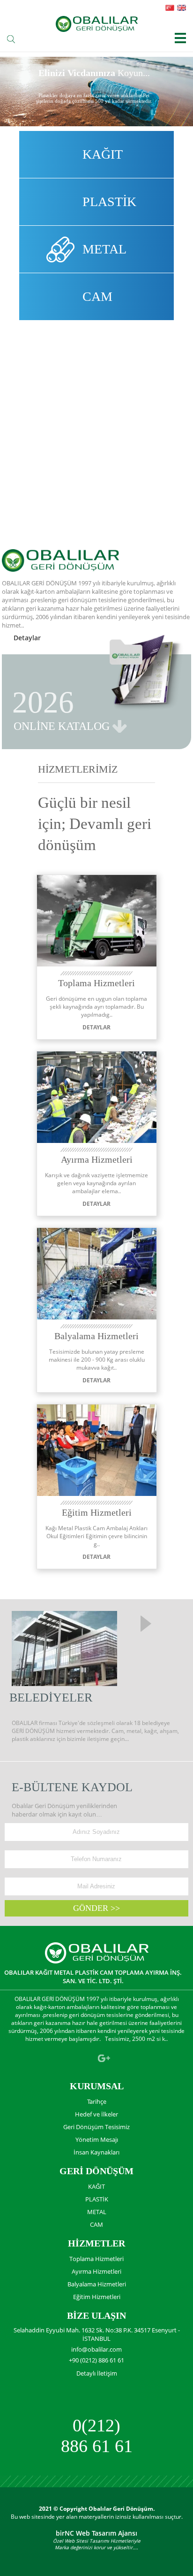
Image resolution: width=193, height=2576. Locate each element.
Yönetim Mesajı (97, 2139)
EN (181, 8)
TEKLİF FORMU (96, 519)
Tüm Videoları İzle (94, 431)
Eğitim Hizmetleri (97, 2297)
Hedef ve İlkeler (96, 2114)
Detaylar (27, 638)
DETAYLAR (96, 1027)
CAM (97, 296)
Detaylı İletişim (97, 2373)
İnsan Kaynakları (96, 2152)
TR (170, 8)
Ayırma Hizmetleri (96, 2271)
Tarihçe (97, 2101)
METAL (104, 249)
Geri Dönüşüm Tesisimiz (96, 2127)
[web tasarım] (96, 2563)
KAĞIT (103, 154)
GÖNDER (91, 1908)
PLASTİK (109, 202)
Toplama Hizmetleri (96, 2259)
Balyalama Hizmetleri (97, 2284)
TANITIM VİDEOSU (97, 397)
